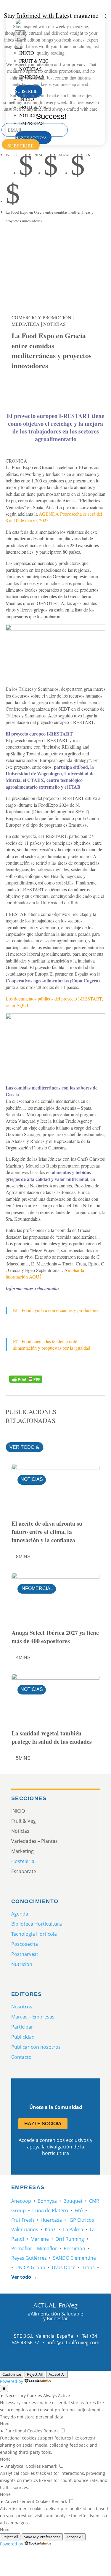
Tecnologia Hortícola (34, 1934)
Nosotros (22, 2007)
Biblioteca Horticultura (37, 1924)
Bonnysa (47, 2201)
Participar (22, 2027)
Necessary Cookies (24, 2395)
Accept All (57, 2374)
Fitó (79, 2210)
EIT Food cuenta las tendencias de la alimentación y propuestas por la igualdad (52, 1345)
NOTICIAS (54, 324)
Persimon (74, 2248)
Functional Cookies (24, 2431)
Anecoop (21, 2201)
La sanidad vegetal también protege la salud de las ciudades (52, 1737)
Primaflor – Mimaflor (34, 2248)
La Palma (73, 2229)
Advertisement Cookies (28, 2501)
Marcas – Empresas (33, 2017)
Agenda (20, 1914)
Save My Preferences (42, 2537)
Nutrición (22, 1964)
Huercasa (51, 2220)
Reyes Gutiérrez (29, 2258)
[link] (19, 387)
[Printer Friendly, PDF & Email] (26, 1379)
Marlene (40, 2239)
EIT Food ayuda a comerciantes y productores (56, 1310)
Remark (51, 2431)
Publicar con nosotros (36, 2047)
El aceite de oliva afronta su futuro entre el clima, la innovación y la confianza (47, 1532)
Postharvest (25, 1954)
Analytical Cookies (23, 2466)
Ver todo (22, 1447)
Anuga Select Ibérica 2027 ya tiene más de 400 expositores (55, 1637)
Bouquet (73, 2201)
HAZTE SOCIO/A (43, 2124)
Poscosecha (25, 1944)
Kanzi (51, 2229)
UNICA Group (30, 2267)
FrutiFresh (23, 2220)
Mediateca (26, 324)
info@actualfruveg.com (74, 2342)
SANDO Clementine (74, 2258)
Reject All (35, 2374)
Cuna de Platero (50, 2210)
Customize (12, 2374)
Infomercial (37, 1588)
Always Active (57, 2395)
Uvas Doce (64, 2267)
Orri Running (70, 2239)
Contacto (21, 2057)
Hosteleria (23, 1861)
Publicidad (23, 2037)
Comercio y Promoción (41, 317)
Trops (88, 2267)
